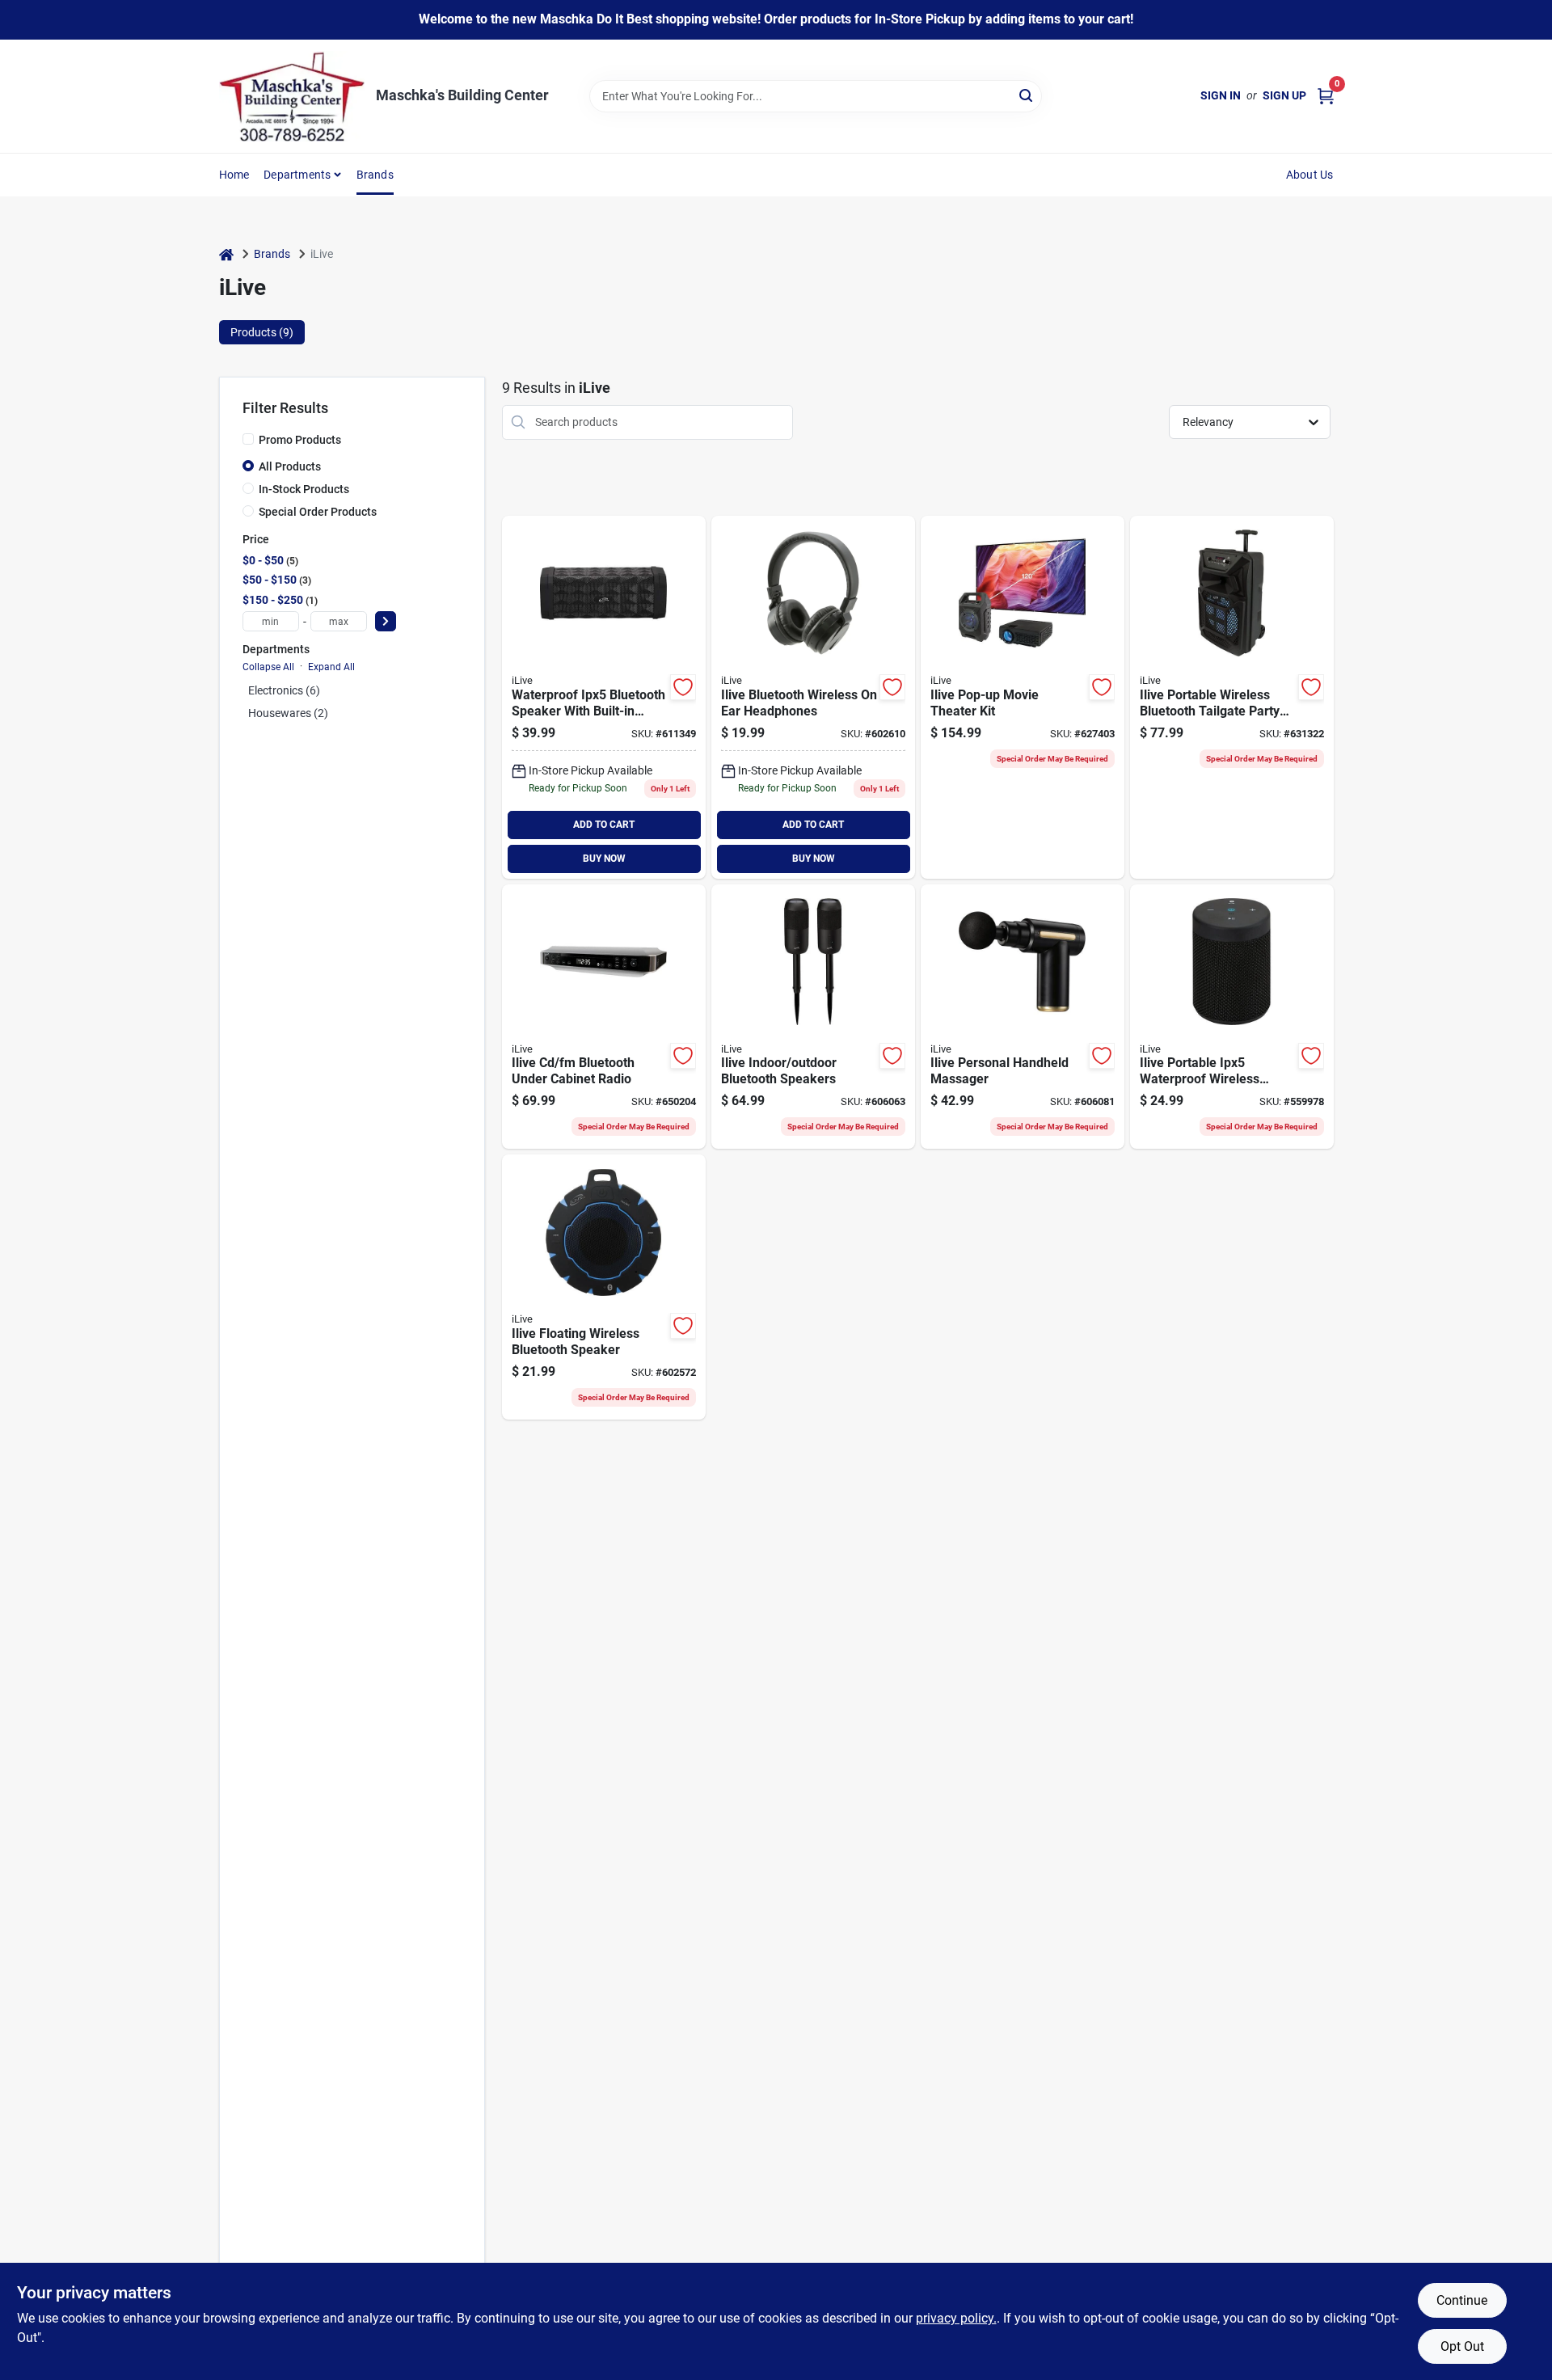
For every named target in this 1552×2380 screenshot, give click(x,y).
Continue (1462, 2300)
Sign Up (1284, 95)
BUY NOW (604, 859)
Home (234, 175)
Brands (375, 175)
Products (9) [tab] (262, 332)
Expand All (331, 667)
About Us (1310, 175)
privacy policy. (956, 2318)
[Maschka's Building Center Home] (292, 96)
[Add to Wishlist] (683, 687)
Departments (297, 175)
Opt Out (1462, 2346)
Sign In (1221, 95)
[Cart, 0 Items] (1326, 96)
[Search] (1027, 95)
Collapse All (268, 667)
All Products (290, 466)
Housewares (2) (288, 713)
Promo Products (300, 440)
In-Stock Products (304, 489)
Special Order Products (318, 512)
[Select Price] (386, 621)
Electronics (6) (284, 690)
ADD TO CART (604, 825)
